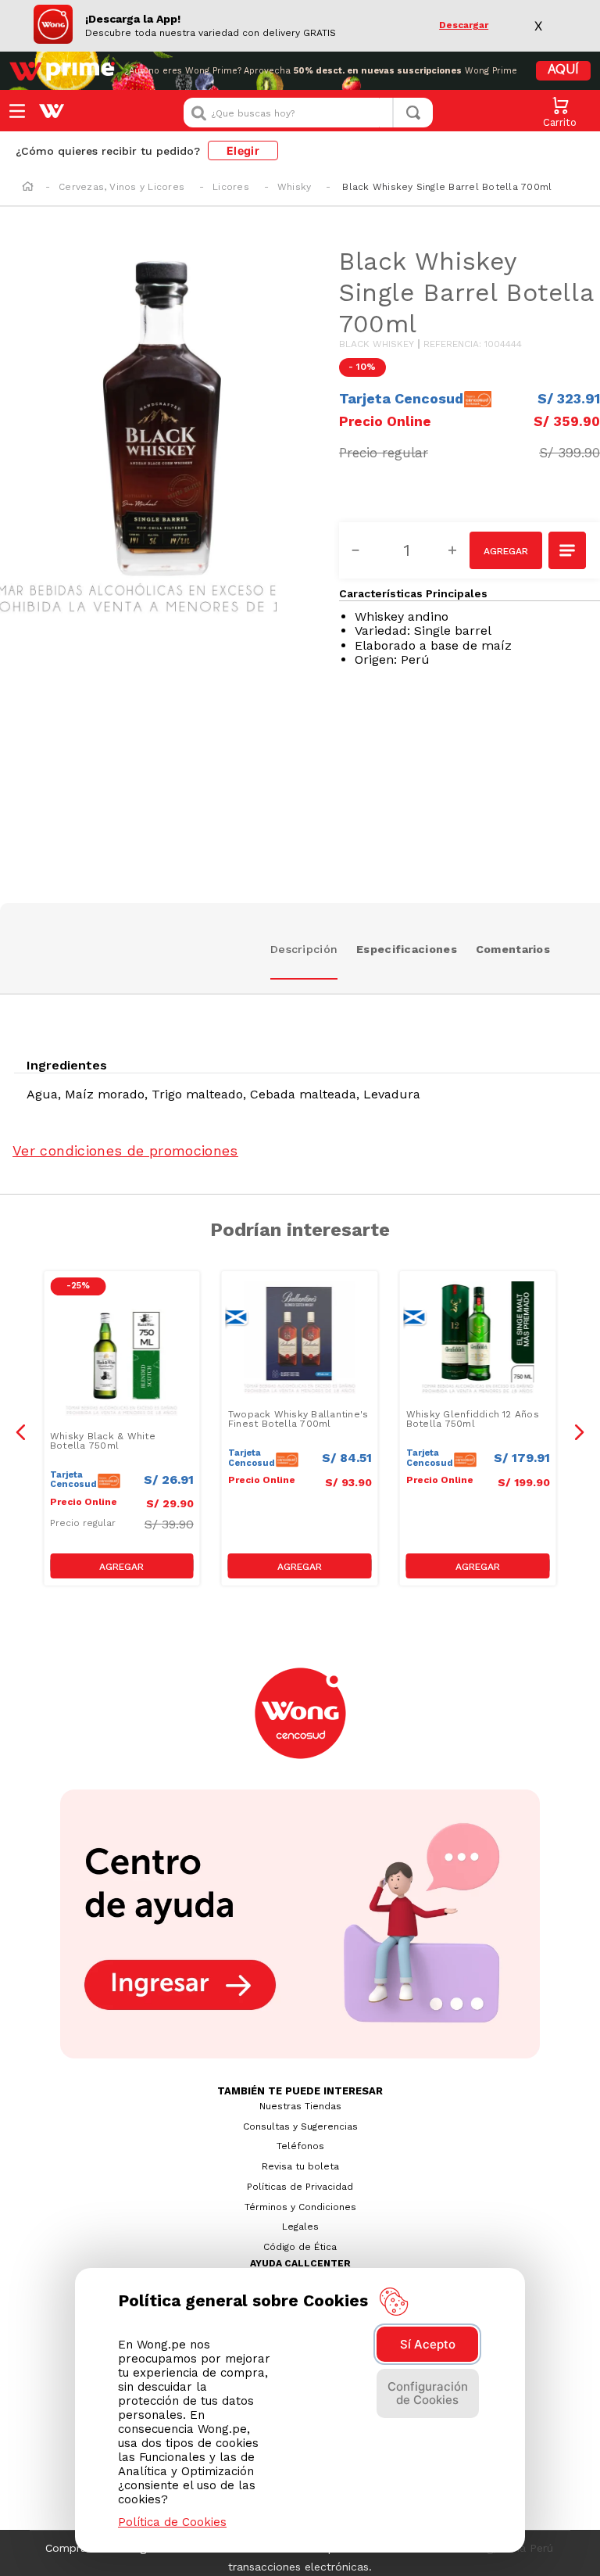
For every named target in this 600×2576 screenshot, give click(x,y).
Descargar (464, 25)
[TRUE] (122, 1566)
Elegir (243, 150)
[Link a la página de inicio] (28, 188)
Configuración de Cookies (428, 2393)
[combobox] (308, 113)
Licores (231, 187)
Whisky (294, 187)
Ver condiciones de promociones (125, 1150)
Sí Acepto (428, 2344)
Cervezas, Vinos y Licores (121, 187)
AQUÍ (563, 70)
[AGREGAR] (506, 550)
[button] (568, 552)
